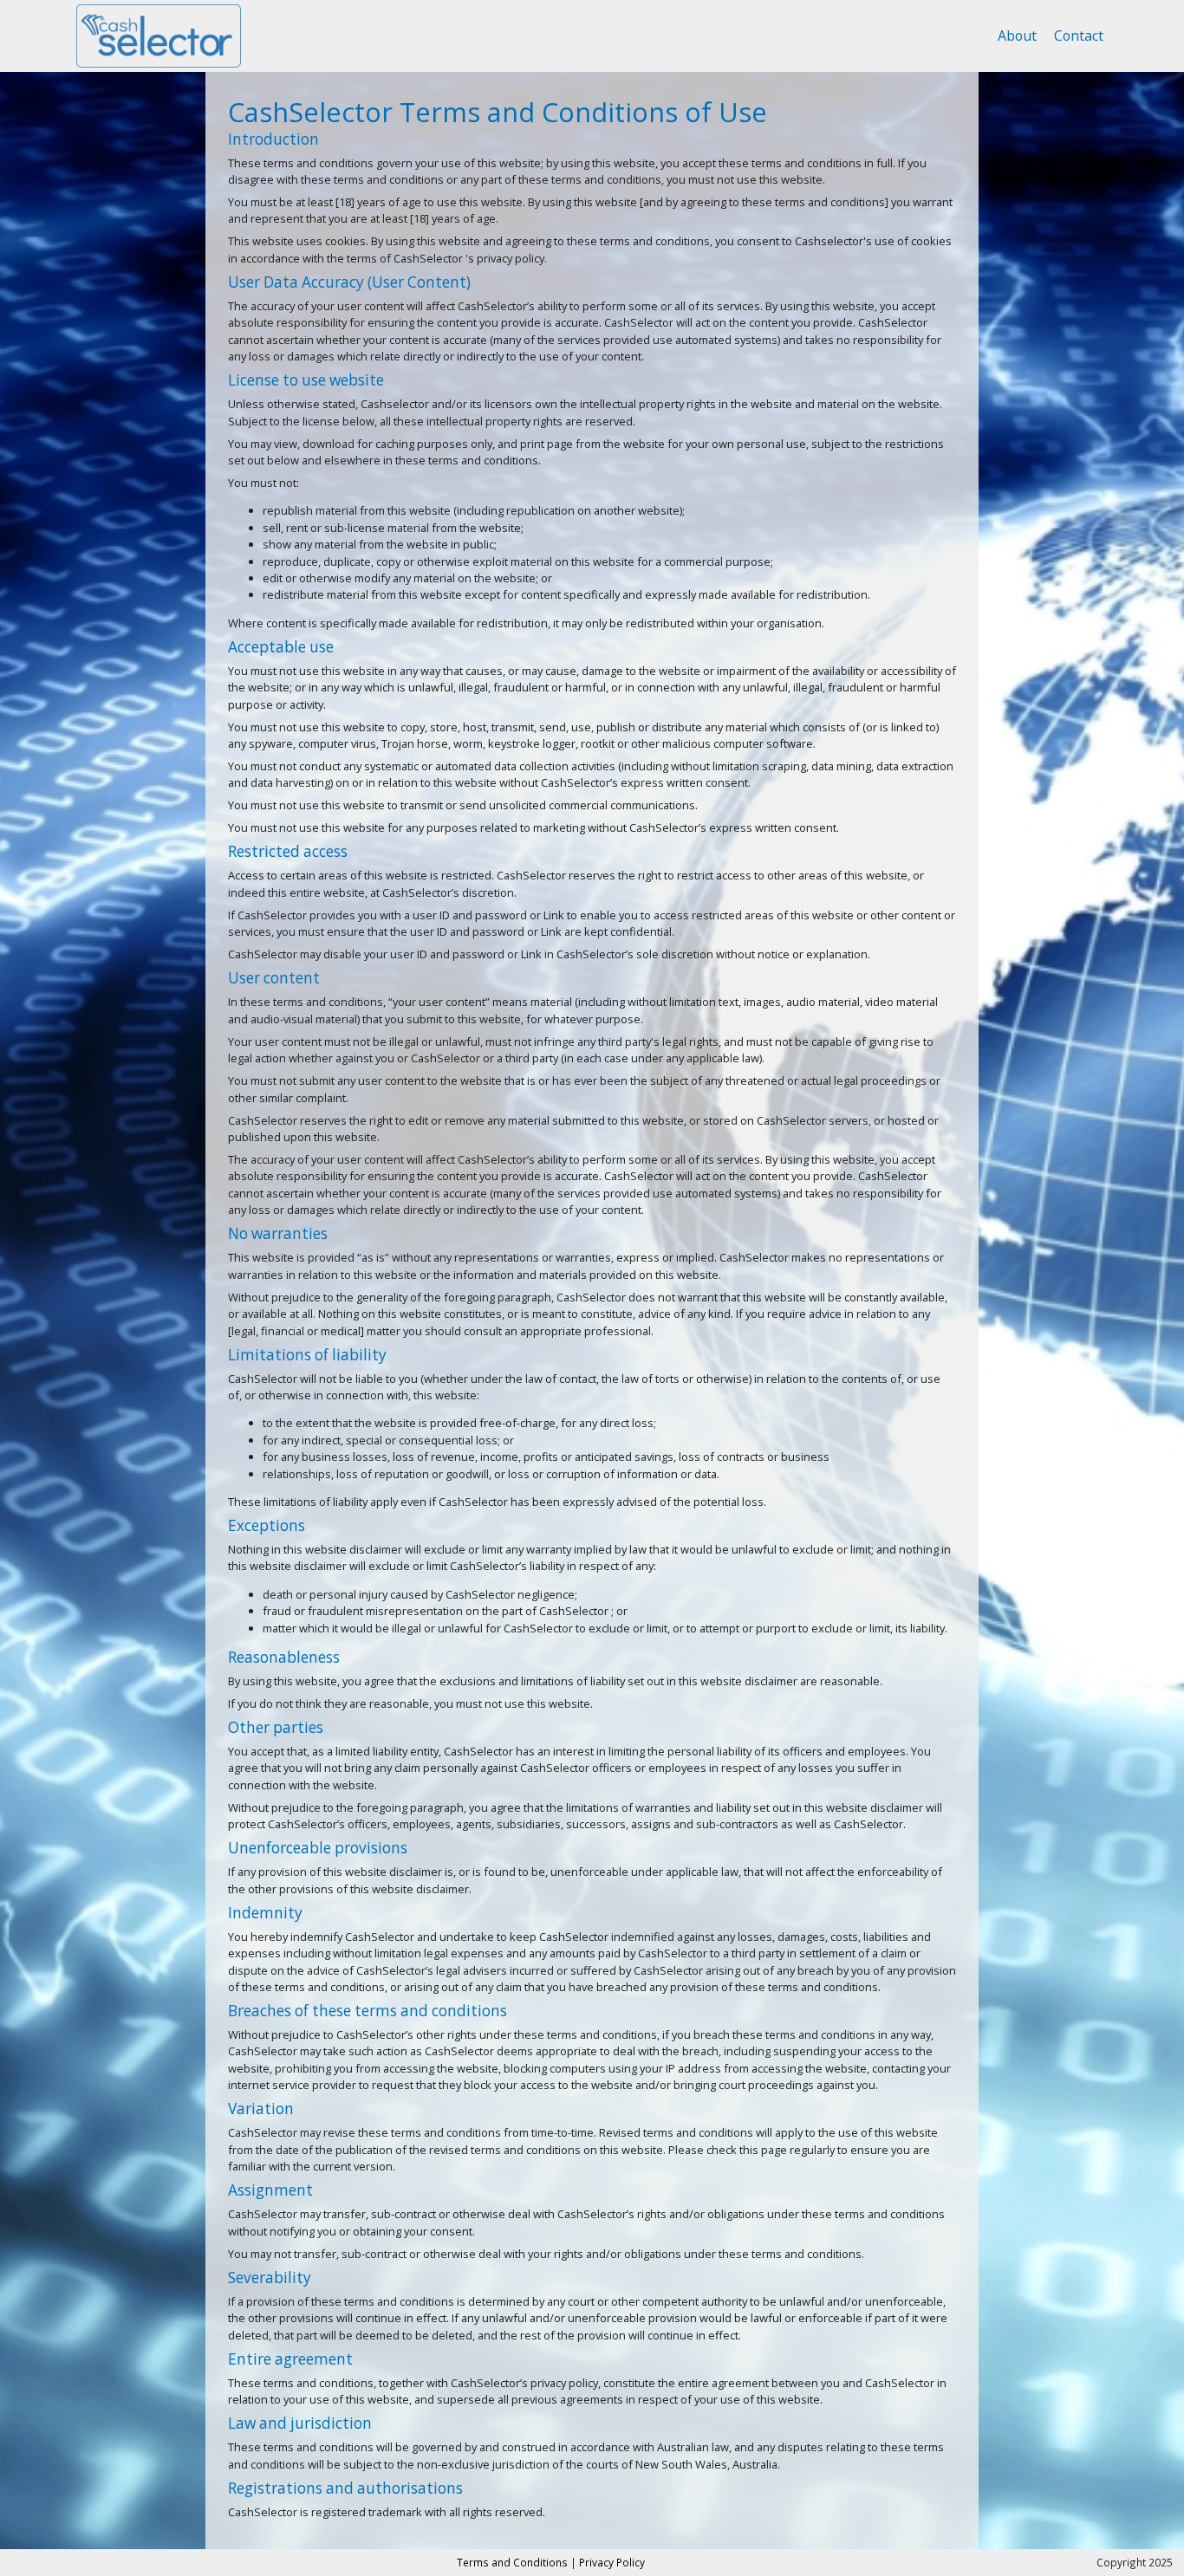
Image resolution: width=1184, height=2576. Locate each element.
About (1017, 36)
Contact (1079, 36)
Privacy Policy (612, 2562)
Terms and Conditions (512, 2562)
